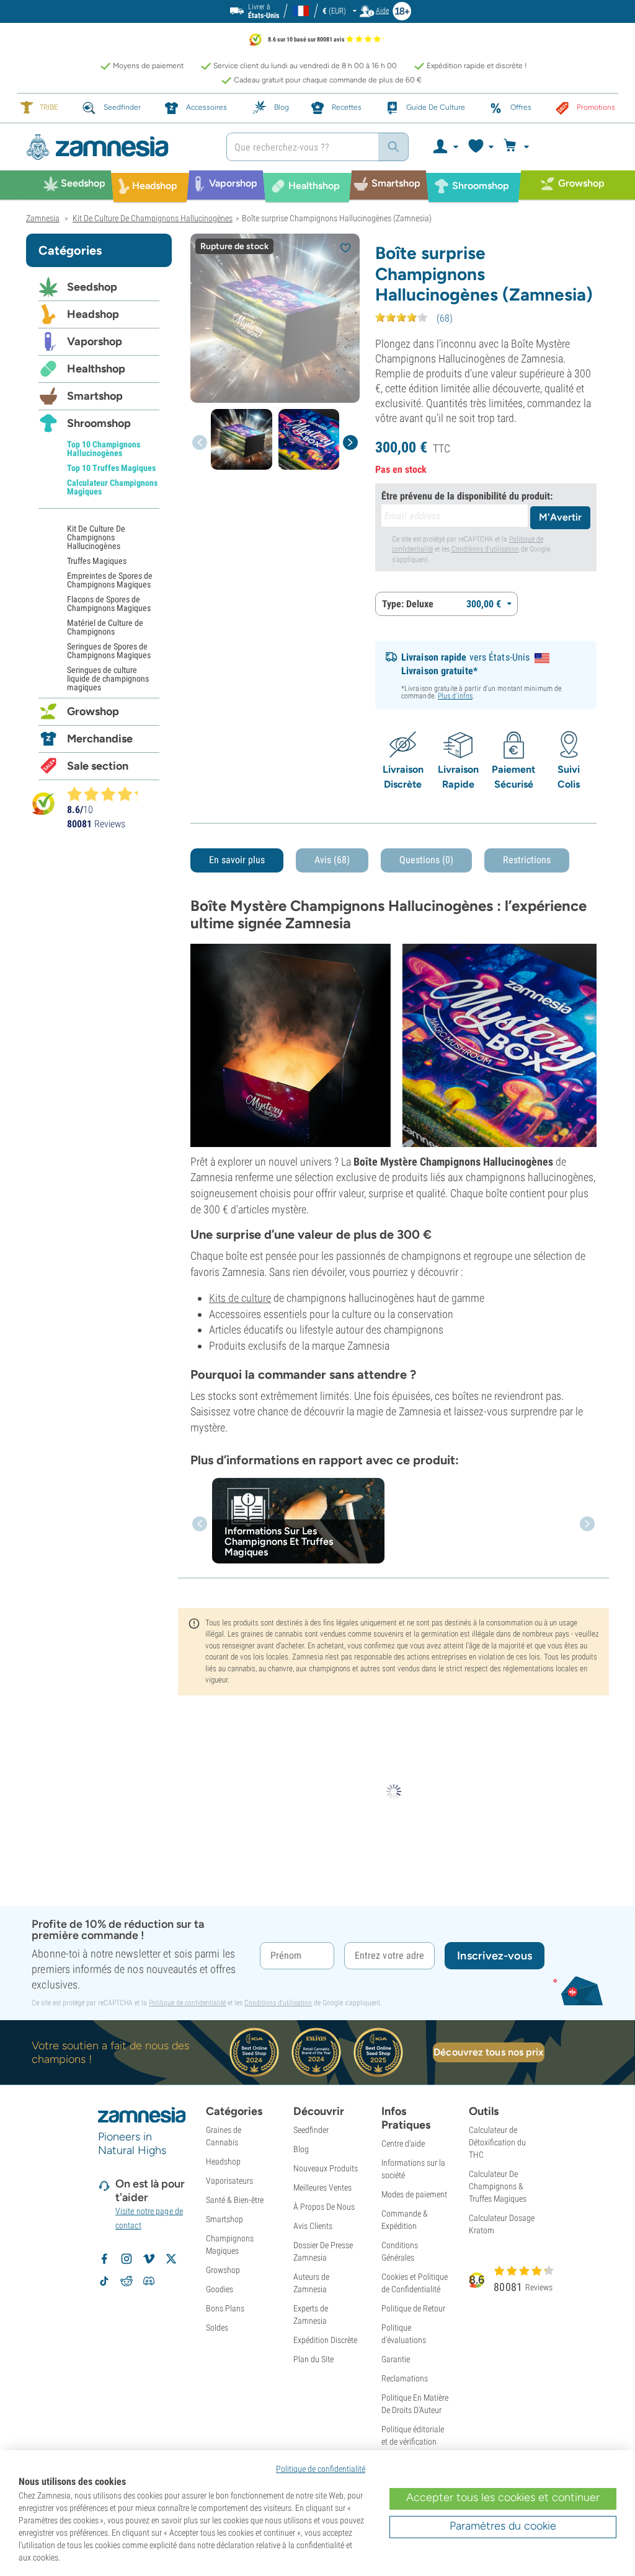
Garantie (396, 2359)
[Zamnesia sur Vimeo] (149, 2259)
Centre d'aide (403, 2143)
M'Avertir (560, 517)
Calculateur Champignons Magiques (112, 487)
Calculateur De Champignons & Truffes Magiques (498, 2186)
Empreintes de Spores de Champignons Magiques (110, 580)
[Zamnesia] (117, 147)
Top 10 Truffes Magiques (111, 468)
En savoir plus (237, 860)
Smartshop (95, 396)
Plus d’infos (455, 696)
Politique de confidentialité (187, 2003)
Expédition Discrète (325, 2340)
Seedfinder (311, 2130)
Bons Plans (225, 2308)
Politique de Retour (413, 2308)
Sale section (98, 766)
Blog (301, 2149)
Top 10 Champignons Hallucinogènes (104, 449)
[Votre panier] (518, 147)
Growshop (93, 711)
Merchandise (100, 739)
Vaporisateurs (229, 2181)
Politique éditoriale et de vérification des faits (413, 2442)
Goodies (220, 2289)
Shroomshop (99, 423)
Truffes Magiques (97, 561)
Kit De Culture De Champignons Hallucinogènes (96, 537)
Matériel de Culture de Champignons (105, 627)
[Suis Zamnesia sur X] (171, 2259)
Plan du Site (313, 2359)
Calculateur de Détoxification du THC (497, 2142)
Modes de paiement (414, 2194)
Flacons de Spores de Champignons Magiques (109, 604)
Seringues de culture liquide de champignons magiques (108, 679)
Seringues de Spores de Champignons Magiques (109, 651)
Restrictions (527, 860)
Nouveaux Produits (326, 2168)
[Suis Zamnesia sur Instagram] (127, 2259)
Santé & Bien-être (235, 2200)
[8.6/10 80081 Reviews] (108, 794)
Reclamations (405, 2378)
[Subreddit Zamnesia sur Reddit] (127, 2281)
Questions (426, 860)
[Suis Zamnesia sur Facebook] (104, 2259)
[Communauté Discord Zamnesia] (149, 2281)
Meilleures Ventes (322, 2187)
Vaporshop (95, 341)
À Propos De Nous (324, 2207)
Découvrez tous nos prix (488, 2052)
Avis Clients (313, 2226)
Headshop (93, 314)
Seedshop (92, 287)
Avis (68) (332, 860)
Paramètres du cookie (503, 2526)
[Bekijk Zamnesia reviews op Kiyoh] (43, 803)
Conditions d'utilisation (485, 549)
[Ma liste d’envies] (480, 147)
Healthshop (96, 369)
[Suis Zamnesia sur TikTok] (104, 2281)
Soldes (217, 2328)
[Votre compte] (445, 147)
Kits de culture (240, 1298)
